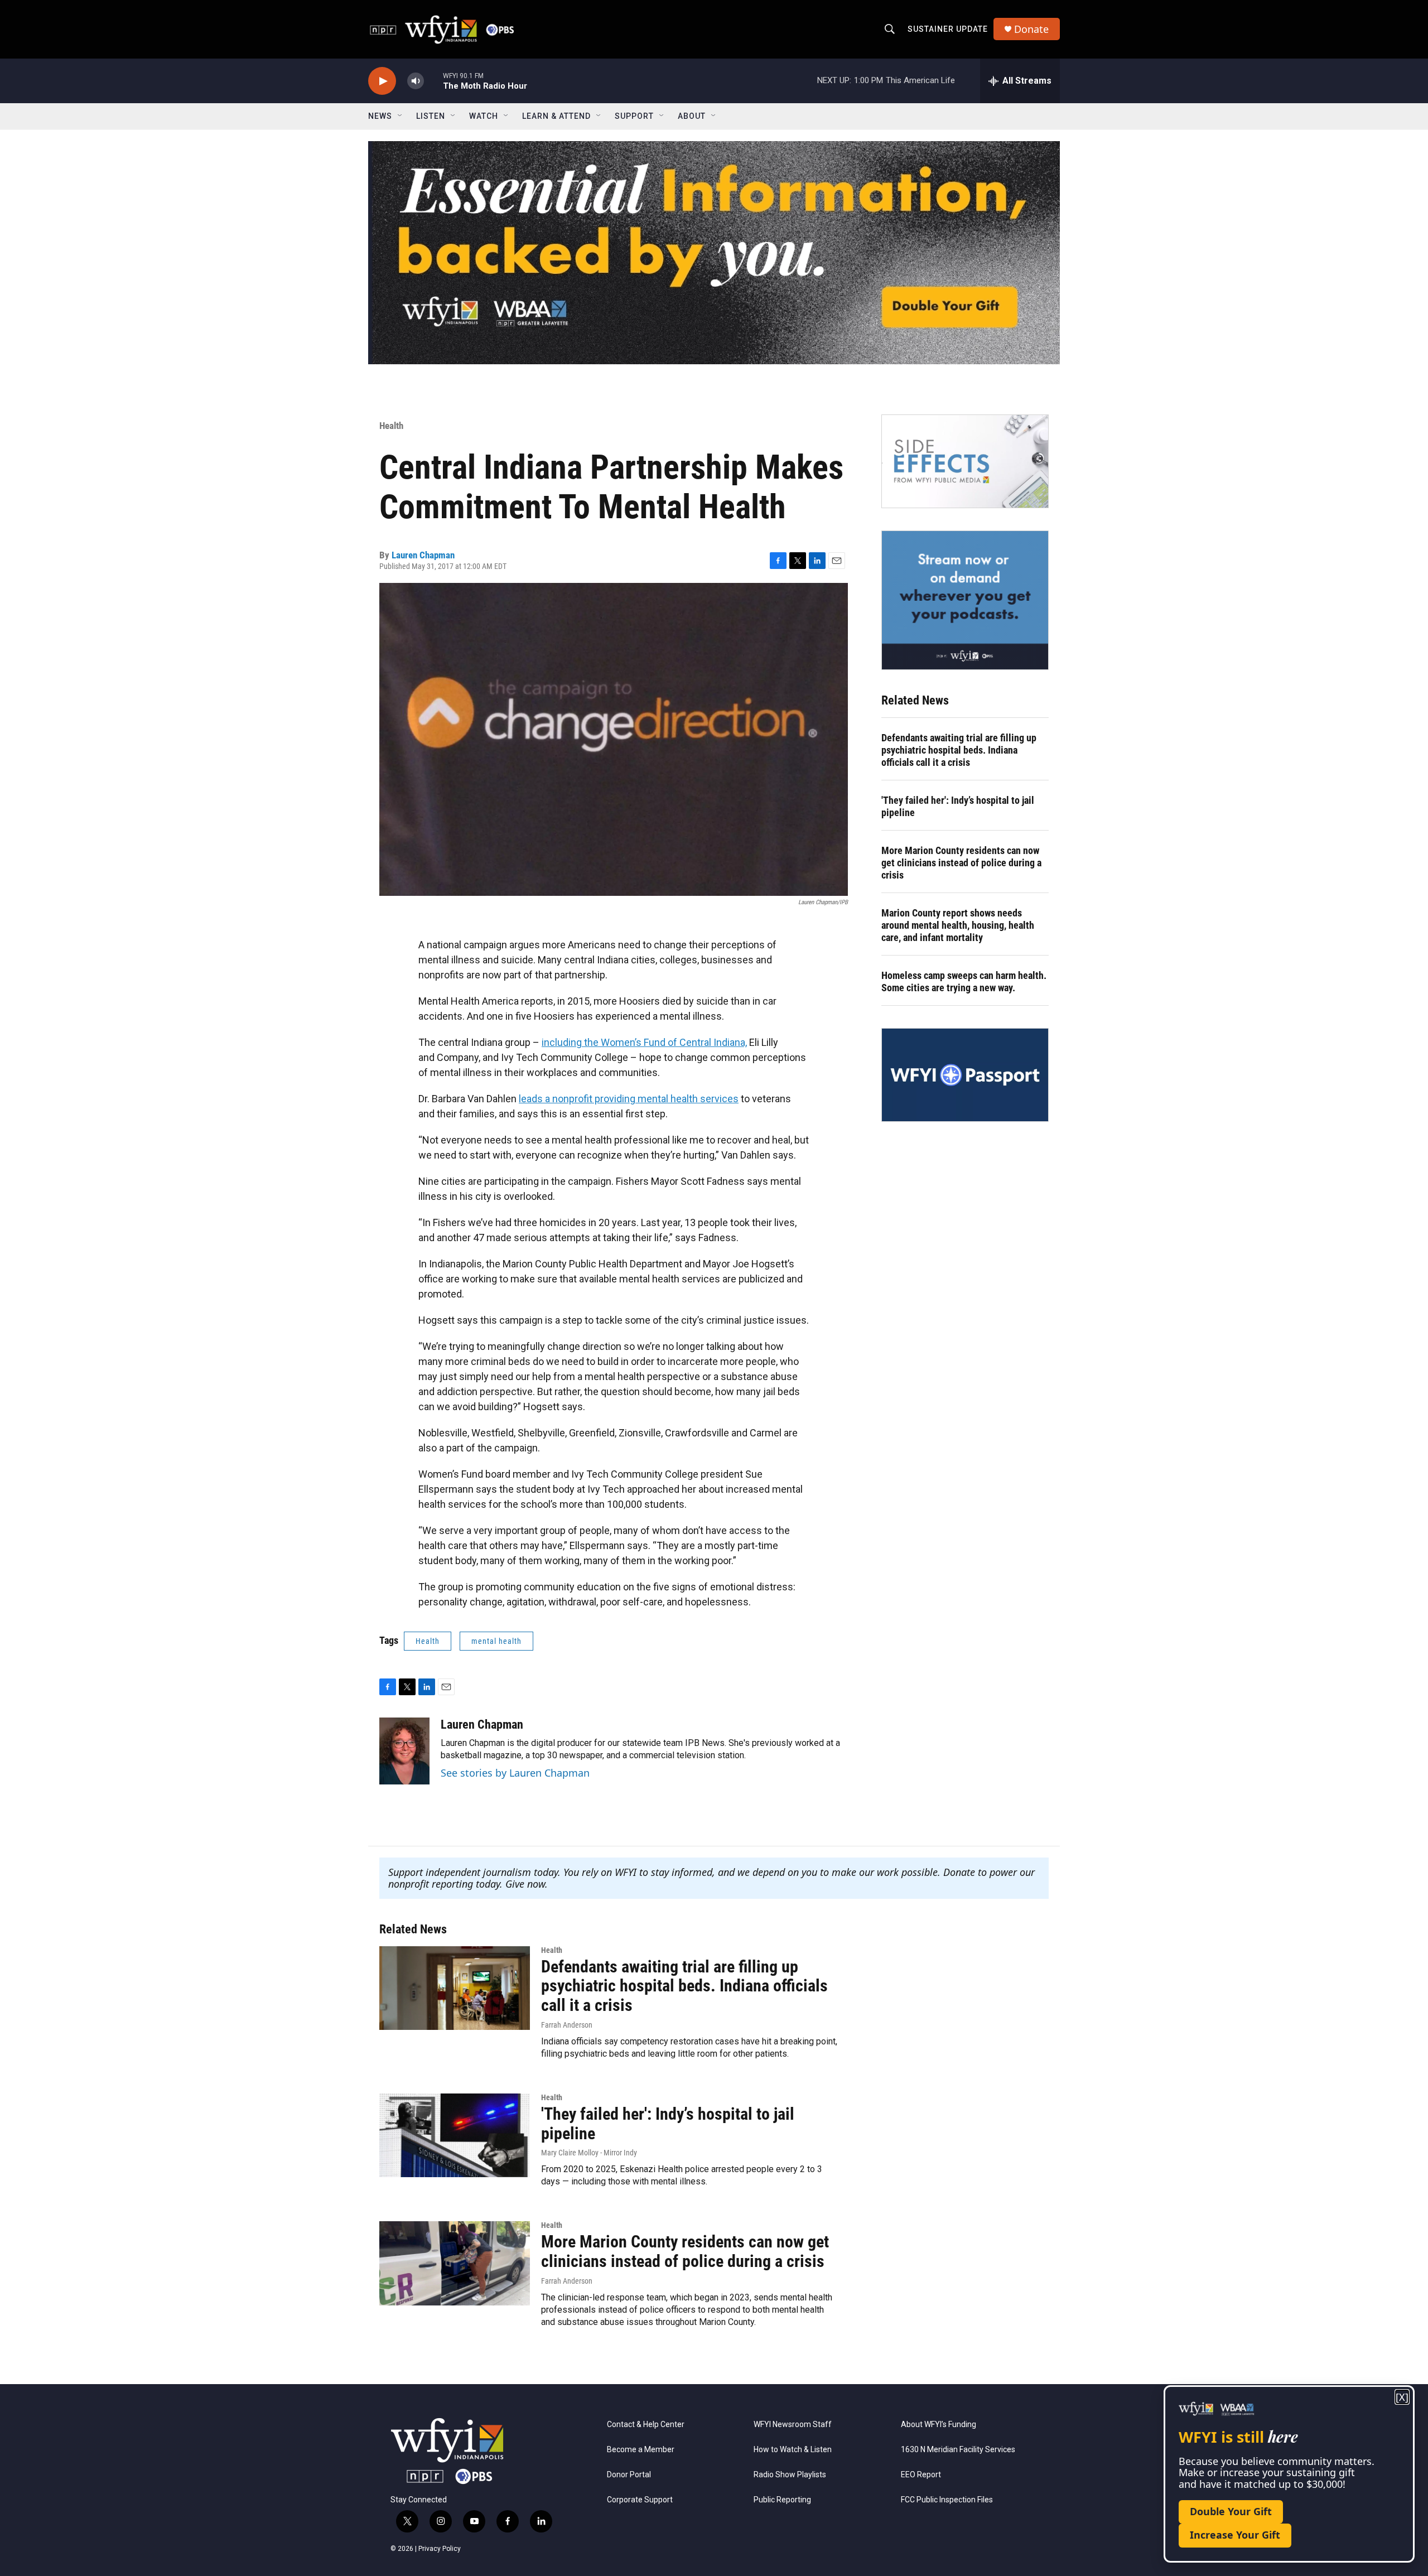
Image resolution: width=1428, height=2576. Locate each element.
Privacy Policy (440, 2549)
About (692, 116)
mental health (496, 1641)
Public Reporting (782, 2500)
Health (391, 426)
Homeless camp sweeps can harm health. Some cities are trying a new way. (964, 981)
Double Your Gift (1231, 2511)
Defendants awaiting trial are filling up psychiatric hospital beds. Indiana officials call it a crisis (959, 750)
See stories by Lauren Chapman (515, 1773)
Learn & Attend (556, 116)
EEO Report (921, 2475)
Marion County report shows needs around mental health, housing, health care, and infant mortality (958, 925)
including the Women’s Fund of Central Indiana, (644, 1042)
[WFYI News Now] (965, 600)
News (380, 116)
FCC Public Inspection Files (947, 2500)
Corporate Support (640, 2500)
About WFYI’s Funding (939, 2425)
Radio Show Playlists (790, 2475)
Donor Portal (629, 2475)
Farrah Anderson (567, 2025)
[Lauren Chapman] (404, 1751)
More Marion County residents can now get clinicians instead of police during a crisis (961, 863)
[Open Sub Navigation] (401, 116)
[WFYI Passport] (965, 1075)
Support (634, 116)
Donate (1031, 29)
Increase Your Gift (1235, 2535)
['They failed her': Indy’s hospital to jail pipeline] (455, 2135)
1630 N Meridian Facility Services (958, 2450)
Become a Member (641, 2450)
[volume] (416, 81)
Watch (484, 116)
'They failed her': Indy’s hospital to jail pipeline (958, 806)
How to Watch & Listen (793, 2450)
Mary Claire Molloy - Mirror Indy (589, 2153)
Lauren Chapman (423, 555)
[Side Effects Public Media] (965, 461)
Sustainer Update (948, 29)
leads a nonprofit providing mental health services (629, 1099)
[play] (382, 81)
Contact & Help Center (646, 2425)
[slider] (433, 81)
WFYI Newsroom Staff (793, 2425)
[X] (1402, 2397)
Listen (431, 116)
